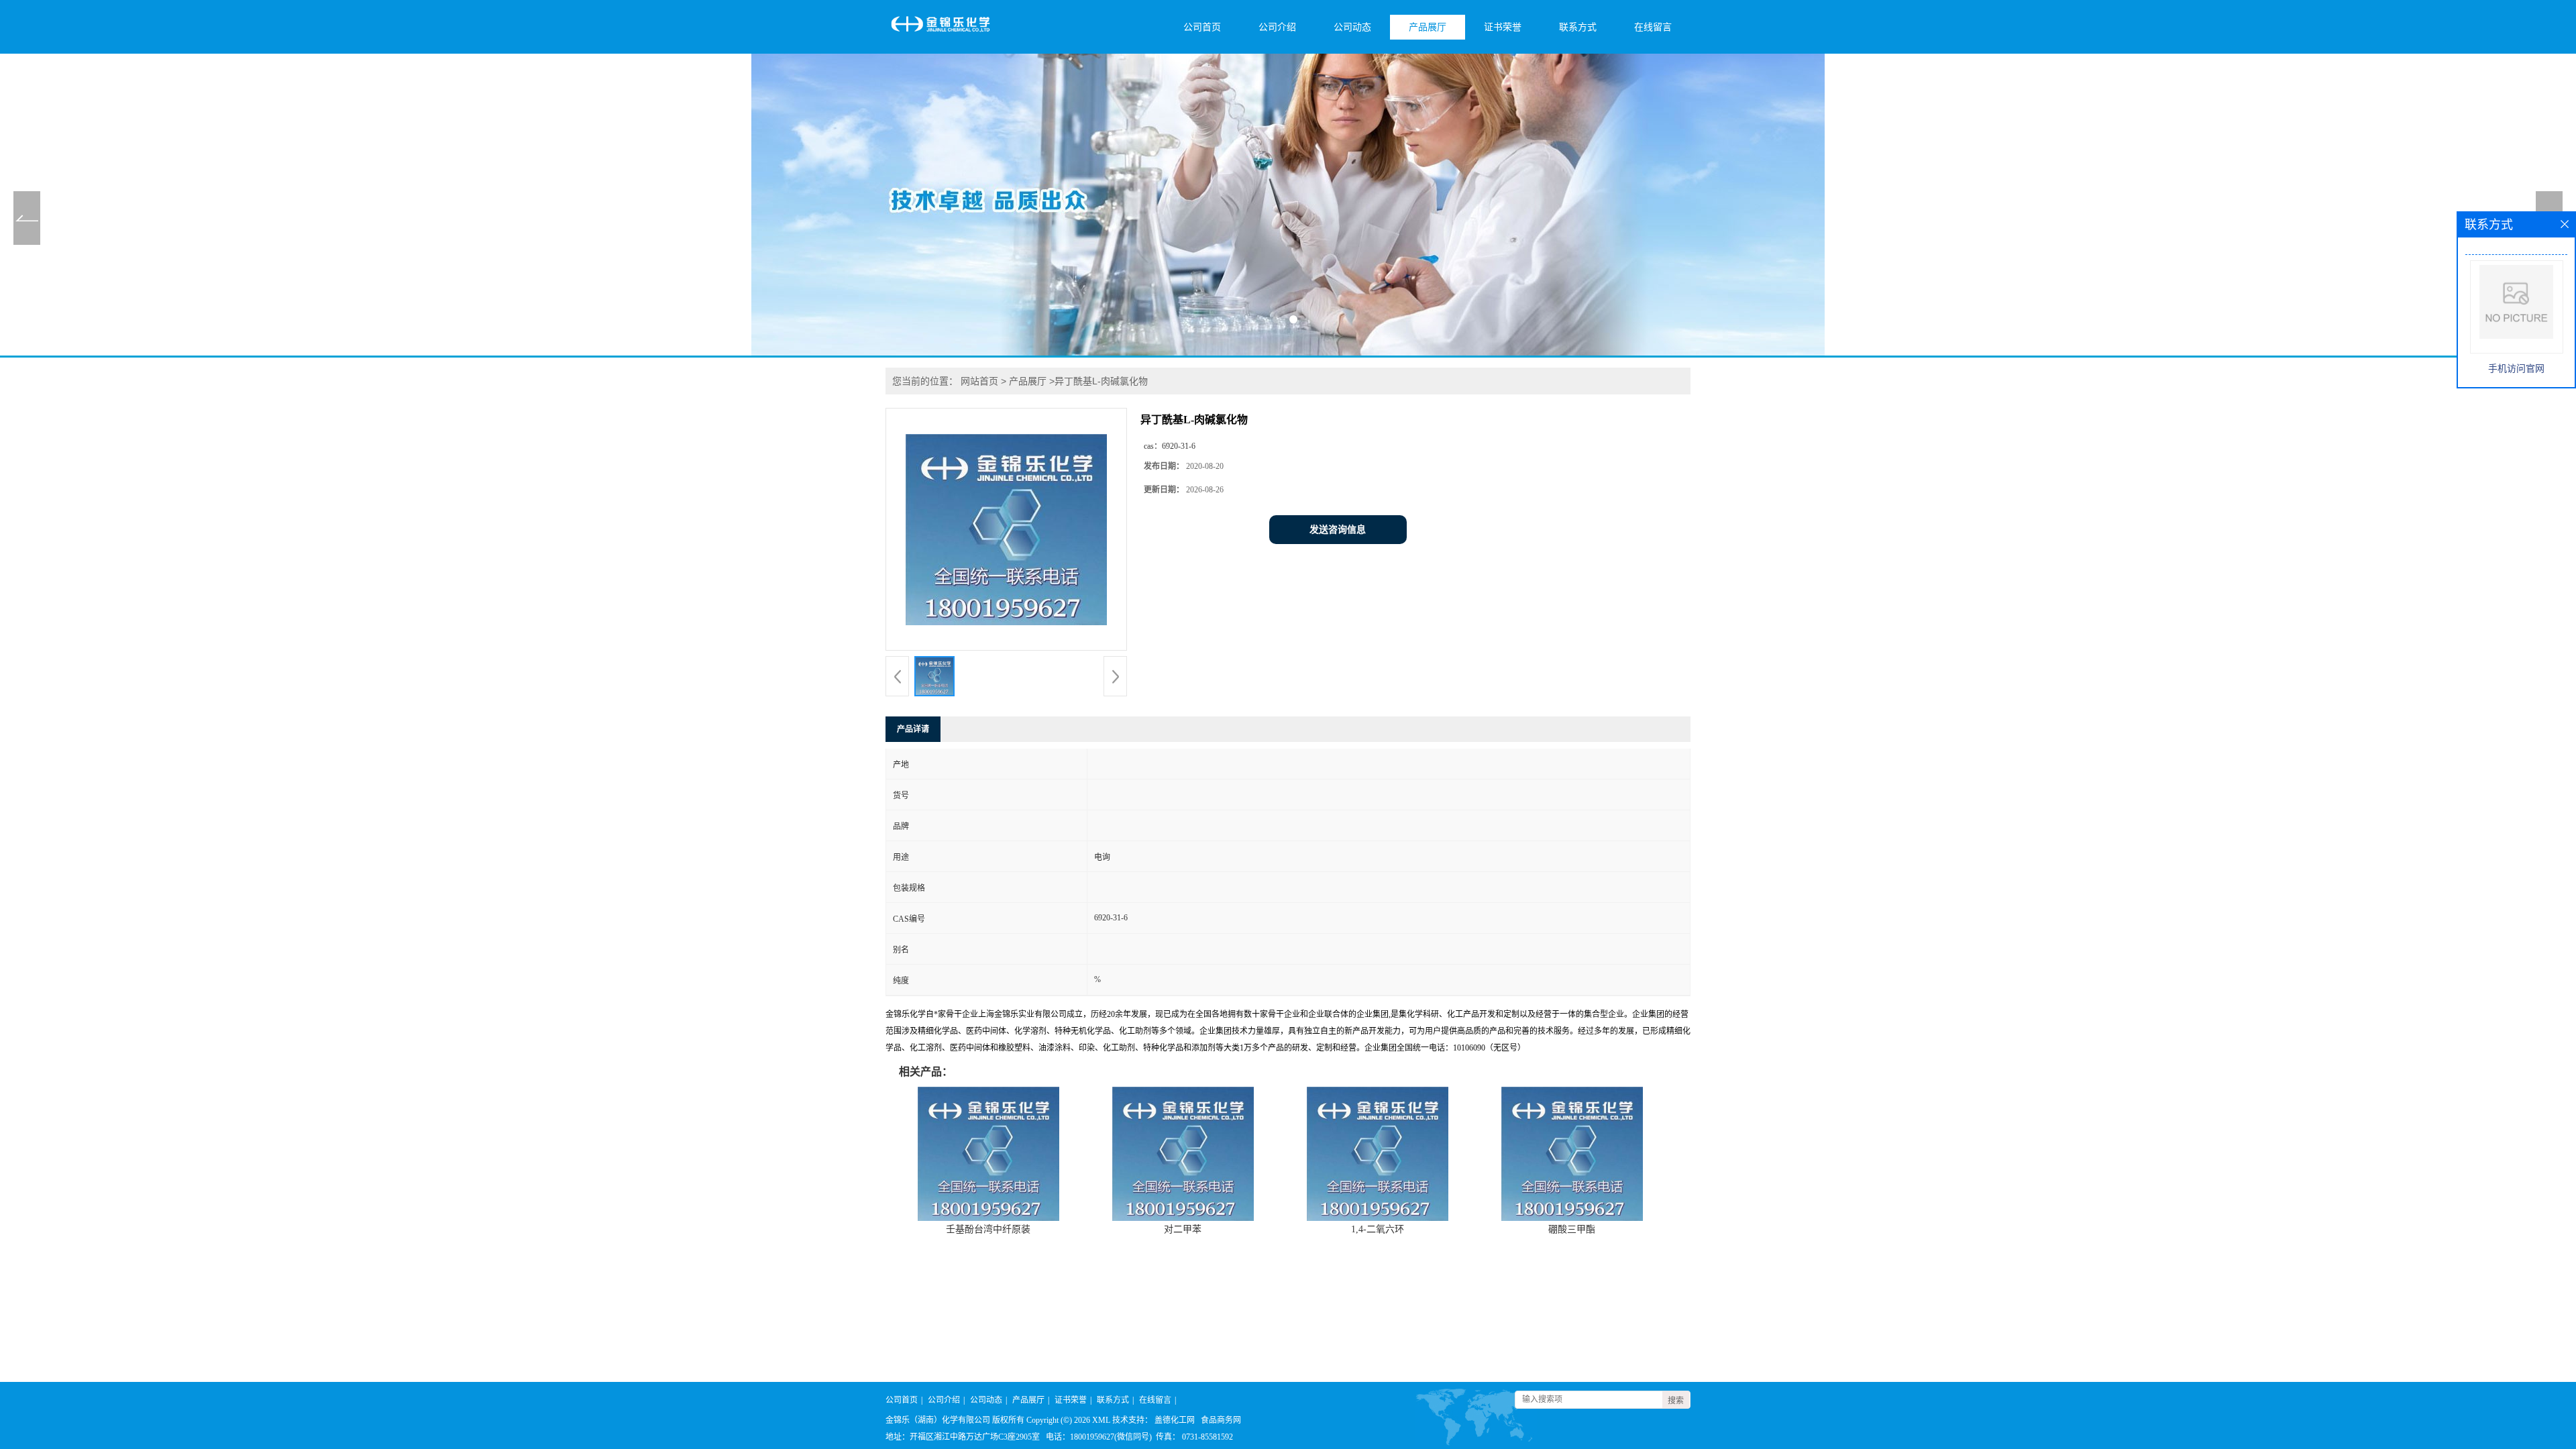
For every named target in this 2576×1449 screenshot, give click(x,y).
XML (1101, 1420)
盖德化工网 (1175, 1420)
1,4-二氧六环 (1378, 1229)
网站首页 (979, 381)
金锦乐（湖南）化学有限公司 (938, 1420)
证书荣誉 (1503, 27)
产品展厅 (1428, 27)
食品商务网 (1221, 1420)
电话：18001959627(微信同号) (1099, 1437)
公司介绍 (1277, 27)
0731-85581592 (1207, 1437)
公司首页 (1202, 27)
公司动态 (1352, 27)
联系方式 (1578, 27)
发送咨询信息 (1338, 530)
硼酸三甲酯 (1572, 1229)
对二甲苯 (1183, 1229)
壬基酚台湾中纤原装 (988, 1229)
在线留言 (1653, 27)
